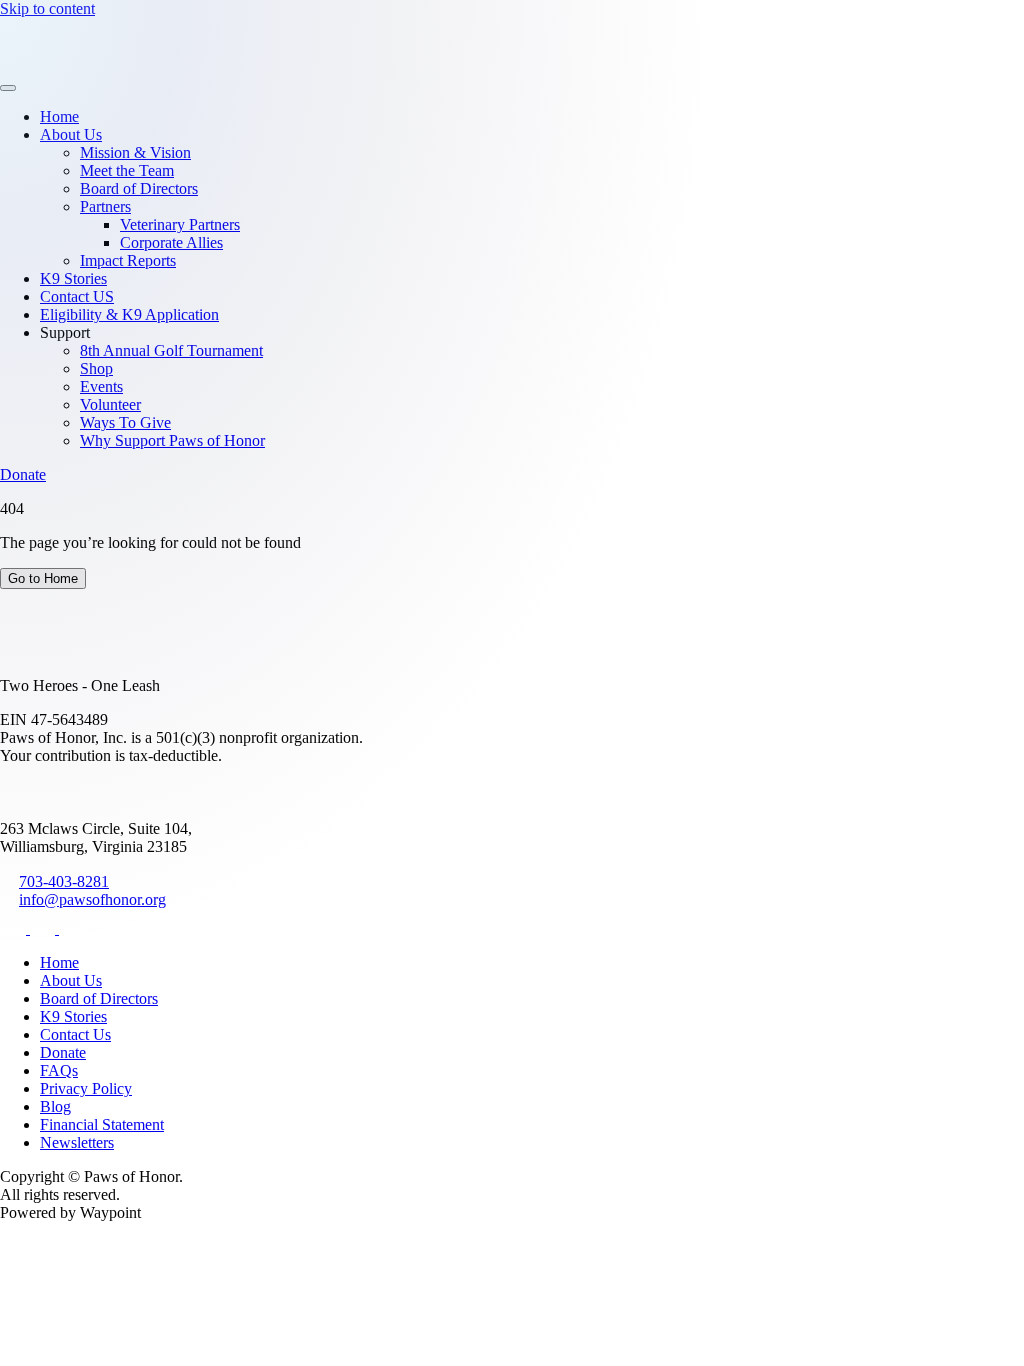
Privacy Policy (86, 1088)
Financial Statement (102, 1124)
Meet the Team (127, 170)
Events (101, 386)
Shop (96, 368)
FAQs (59, 1070)
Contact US (77, 296)
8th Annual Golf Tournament (171, 350)
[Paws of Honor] (62, 64)
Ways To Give (125, 422)
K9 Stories (73, 278)
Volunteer (110, 404)
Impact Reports (128, 260)
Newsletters (77, 1142)
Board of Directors (139, 188)
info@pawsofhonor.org (92, 899)
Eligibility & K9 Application (129, 314)
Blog (55, 1106)
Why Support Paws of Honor (172, 440)
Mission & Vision (135, 152)
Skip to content (47, 8)
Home (59, 116)
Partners (105, 206)
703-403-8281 (64, 881)
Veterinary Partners (180, 224)
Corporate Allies (171, 242)
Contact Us (75, 1034)
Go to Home (43, 578)
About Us (71, 134)
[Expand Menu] (8, 88)
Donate (23, 474)
